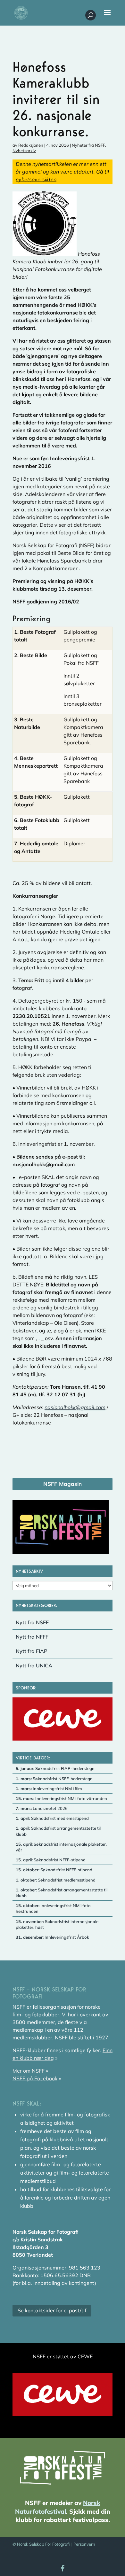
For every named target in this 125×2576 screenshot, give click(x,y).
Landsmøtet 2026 (42, 1808)
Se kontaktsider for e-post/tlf (52, 2310)
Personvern (84, 2544)
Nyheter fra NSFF (88, 145)
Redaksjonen (31, 145)
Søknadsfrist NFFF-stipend (51, 1860)
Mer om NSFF (29, 2071)
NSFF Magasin (63, 1484)
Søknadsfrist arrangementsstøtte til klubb (58, 1831)
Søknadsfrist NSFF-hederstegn (54, 1779)
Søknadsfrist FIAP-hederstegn (55, 1768)
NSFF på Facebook (35, 2078)
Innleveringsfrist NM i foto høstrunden (53, 1908)
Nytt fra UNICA (34, 1665)
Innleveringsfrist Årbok (52, 1937)
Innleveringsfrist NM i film (49, 1788)
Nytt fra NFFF (32, 1637)
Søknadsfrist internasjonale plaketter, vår (61, 1847)
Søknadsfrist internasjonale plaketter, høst (57, 1924)
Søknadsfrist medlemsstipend (52, 1818)
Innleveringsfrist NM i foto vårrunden (61, 1798)
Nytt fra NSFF (32, 1622)
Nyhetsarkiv (24, 151)
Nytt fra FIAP (32, 1651)
